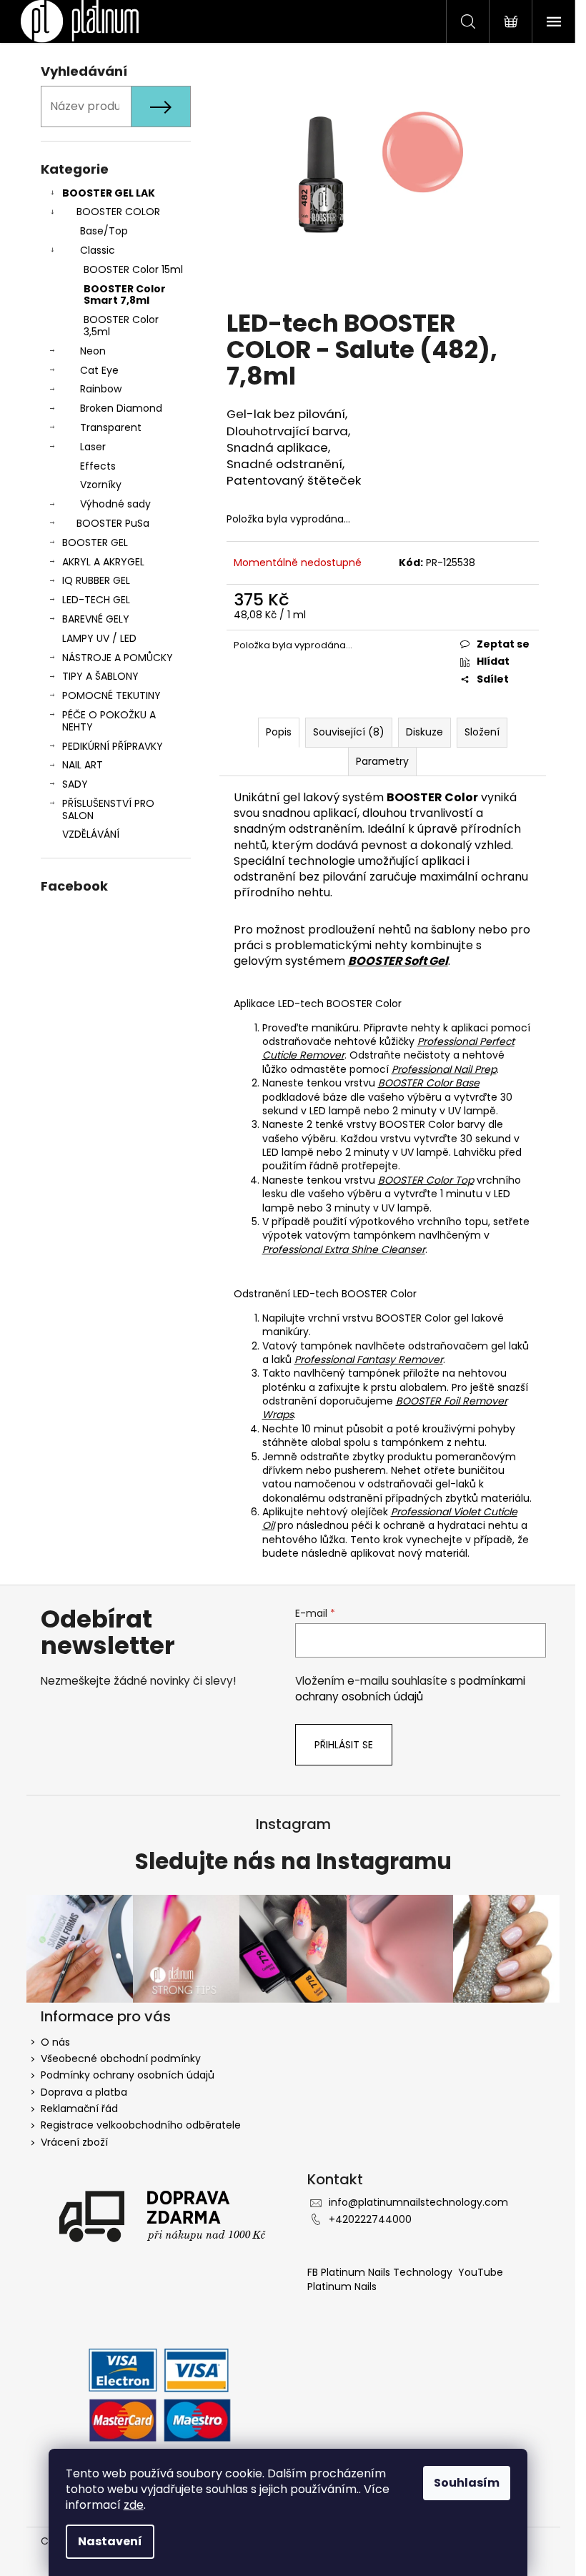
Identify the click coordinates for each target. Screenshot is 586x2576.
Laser (93, 447)
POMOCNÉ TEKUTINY (111, 695)
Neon (93, 351)
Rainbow (101, 389)
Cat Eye (99, 370)
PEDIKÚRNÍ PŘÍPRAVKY (113, 746)
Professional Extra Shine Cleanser (344, 1249)
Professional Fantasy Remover (369, 1359)
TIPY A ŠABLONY (100, 676)
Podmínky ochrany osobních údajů (128, 2075)
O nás (55, 2042)
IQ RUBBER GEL (96, 580)
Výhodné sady (115, 504)
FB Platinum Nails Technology (381, 2272)
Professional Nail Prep (444, 1069)
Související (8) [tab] (349, 732)
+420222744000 (370, 2219)
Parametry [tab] (382, 761)
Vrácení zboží (74, 2142)
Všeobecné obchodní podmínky (121, 2059)
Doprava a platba (84, 2092)
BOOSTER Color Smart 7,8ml (125, 295)
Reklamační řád (79, 2109)
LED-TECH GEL (96, 600)
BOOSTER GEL (95, 543)
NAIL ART (83, 765)
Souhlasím (467, 2483)
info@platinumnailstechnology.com (418, 2202)
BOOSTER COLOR (118, 212)
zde (134, 2505)
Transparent (111, 427)
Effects (98, 466)
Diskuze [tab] (424, 732)
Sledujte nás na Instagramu (293, 1862)
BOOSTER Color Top (426, 1180)
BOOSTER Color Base (429, 1083)
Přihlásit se (344, 1745)
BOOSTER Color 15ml (133, 269)
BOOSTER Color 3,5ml (121, 326)
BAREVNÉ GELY (96, 619)
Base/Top (104, 231)
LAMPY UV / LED (99, 638)
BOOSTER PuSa (113, 523)
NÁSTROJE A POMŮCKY (118, 658)
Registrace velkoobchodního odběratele (141, 2125)
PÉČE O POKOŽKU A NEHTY (109, 721)
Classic (98, 250)
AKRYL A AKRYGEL (103, 562)
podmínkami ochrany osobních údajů (410, 1689)
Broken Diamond (121, 408)
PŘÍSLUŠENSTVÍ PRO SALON (108, 809)
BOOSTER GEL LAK (109, 193)
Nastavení (110, 2541)
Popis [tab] (279, 732)
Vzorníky (101, 485)
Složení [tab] (482, 732)
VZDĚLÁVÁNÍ (91, 834)
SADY (75, 784)
